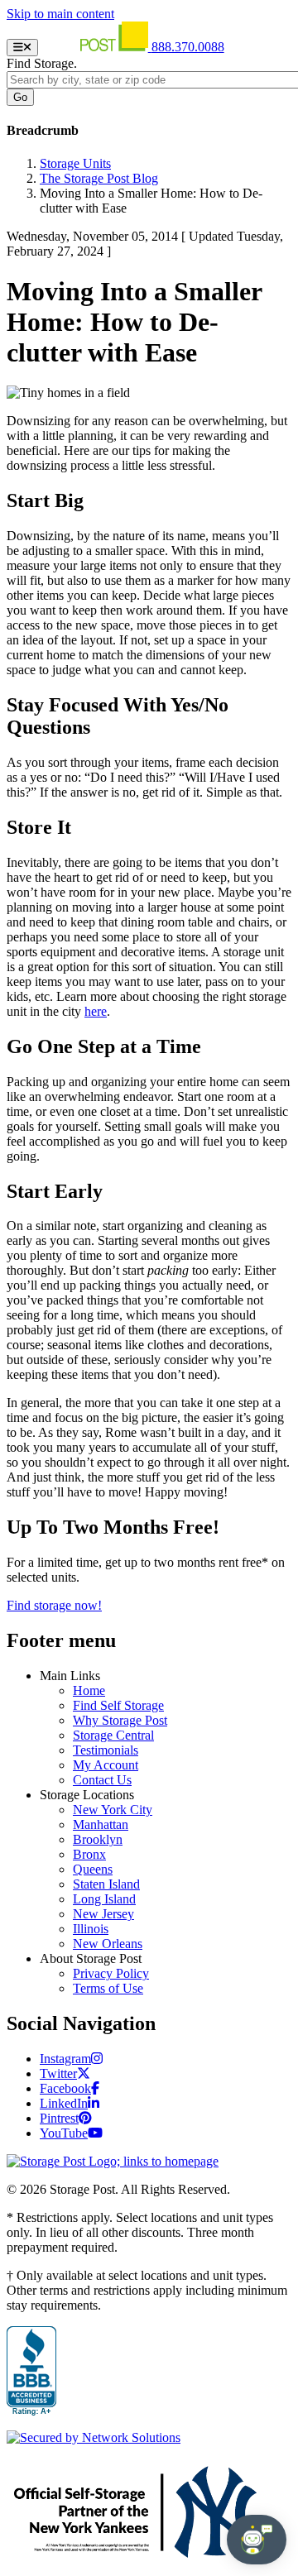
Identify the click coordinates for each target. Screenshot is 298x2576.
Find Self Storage (118, 1705)
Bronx (89, 1854)
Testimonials (106, 1750)
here (96, 1011)
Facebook (65, 2088)
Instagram (65, 2059)
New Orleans (108, 1944)
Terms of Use (108, 1988)
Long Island (104, 1899)
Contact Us (102, 1780)
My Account (106, 1765)
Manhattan (101, 1824)
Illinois (91, 1929)
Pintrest (59, 2118)
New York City (113, 1810)
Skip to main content (60, 14)
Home (89, 1690)
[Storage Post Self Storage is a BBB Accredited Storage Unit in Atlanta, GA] (31, 2372)
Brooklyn (98, 1839)
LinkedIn (64, 2103)
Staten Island (106, 1884)
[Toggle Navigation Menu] (22, 48)
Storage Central (113, 1735)
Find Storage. (42, 63)
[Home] (96, 47)
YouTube (64, 2133)
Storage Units (75, 163)
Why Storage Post (120, 1720)
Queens (93, 1869)
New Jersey (103, 1914)
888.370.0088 (188, 47)
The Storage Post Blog (99, 178)
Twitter (58, 2073)
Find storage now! (54, 1605)
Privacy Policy (111, 1973)
